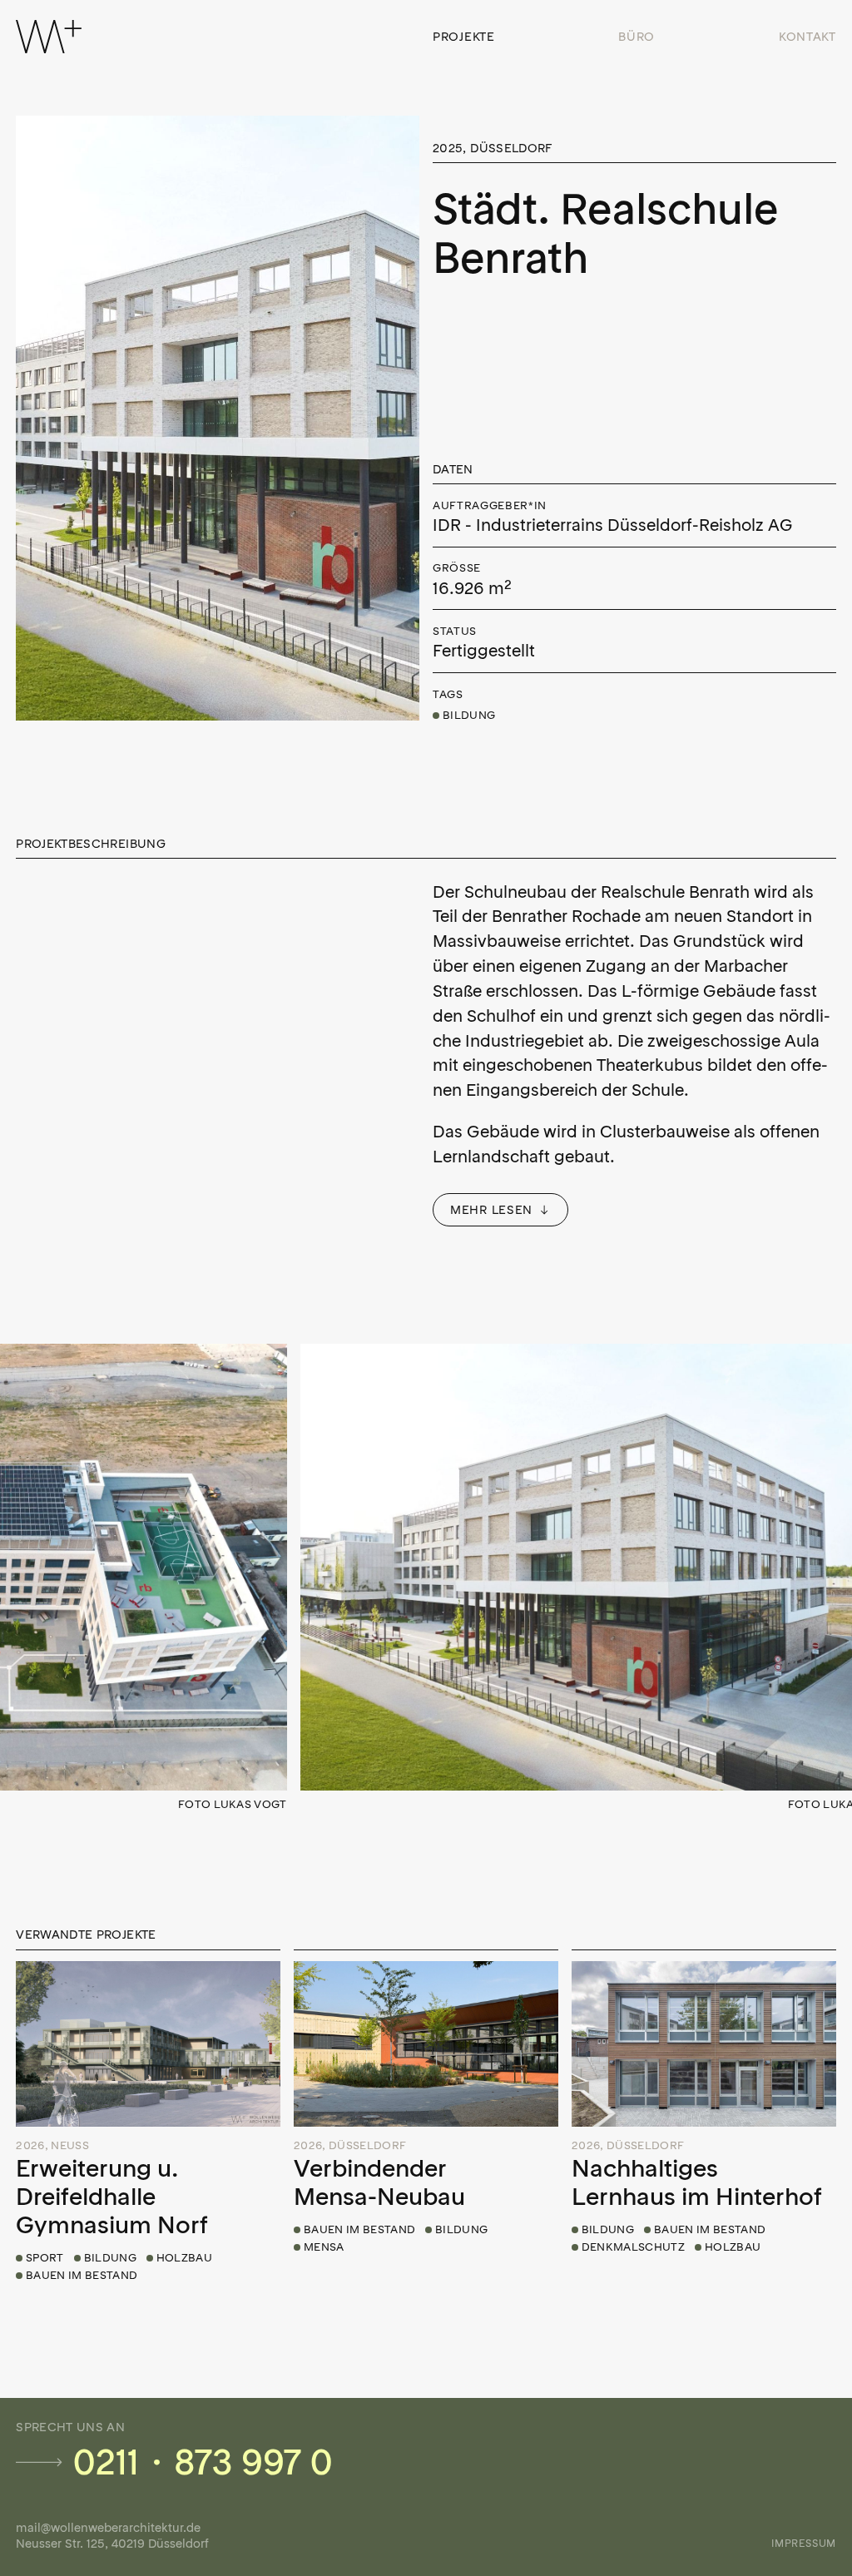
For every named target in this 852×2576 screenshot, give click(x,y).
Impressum (803, 2543)
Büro (637, 37)
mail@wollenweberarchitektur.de (108, 2528)
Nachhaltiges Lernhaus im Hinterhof (697, 2182)
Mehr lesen (491, 1210)
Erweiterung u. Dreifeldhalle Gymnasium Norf (112, 2197)
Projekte (464, 37)
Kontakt (807, 37)
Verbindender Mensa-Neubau (379, 2182)
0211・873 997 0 (203, 2463)
